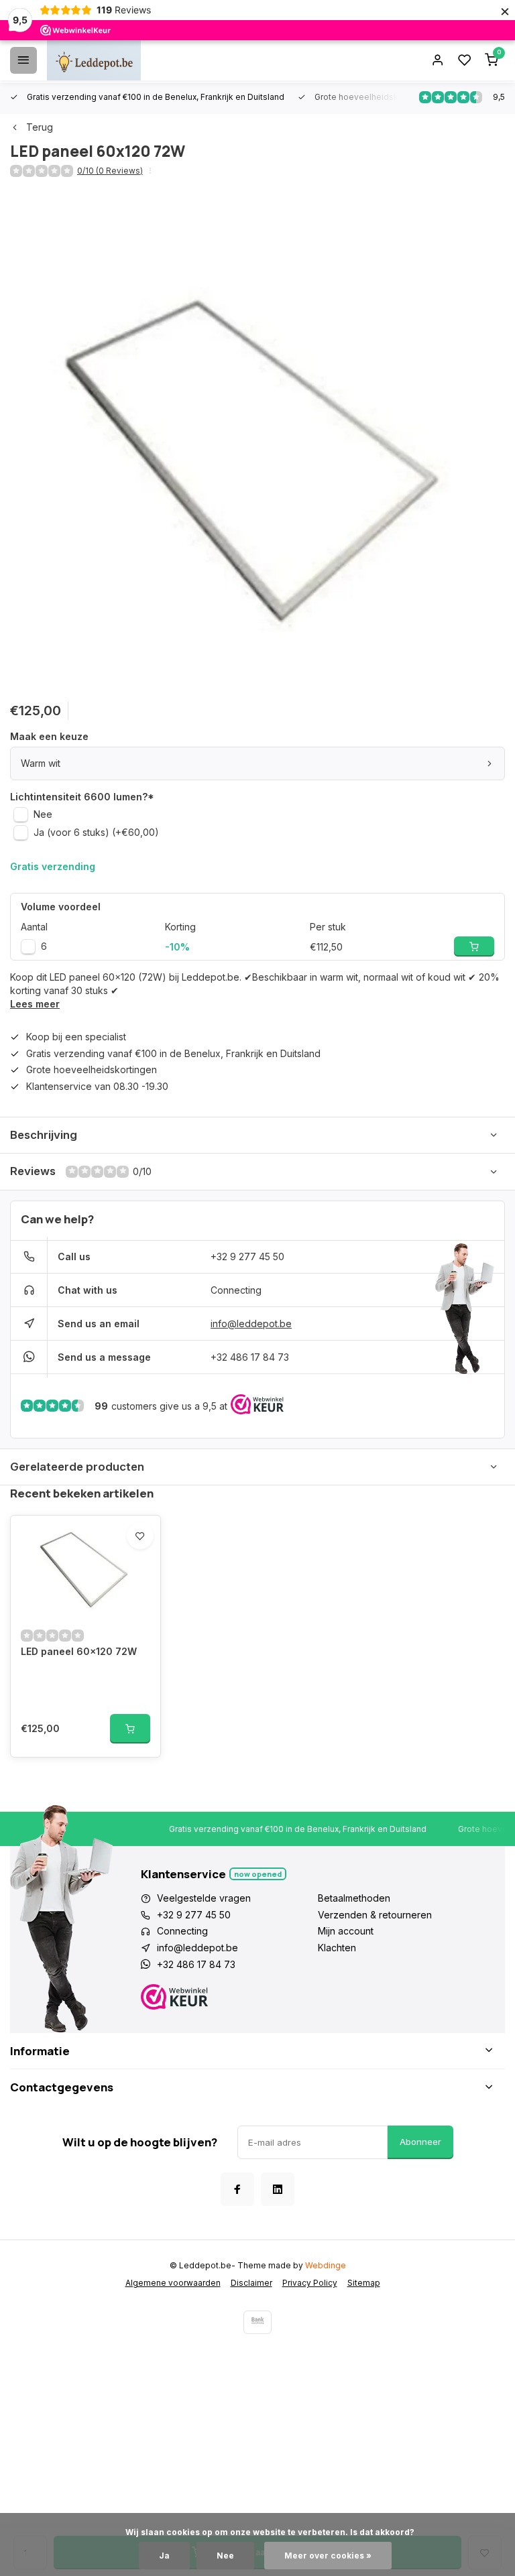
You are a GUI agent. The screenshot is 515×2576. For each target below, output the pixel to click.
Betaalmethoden (354, 1898)
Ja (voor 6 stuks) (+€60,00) (96, 832)
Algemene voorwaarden (173, 2283)
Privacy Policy (310, 2283)
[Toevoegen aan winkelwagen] (130, 1729)
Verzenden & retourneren (375, 1915)
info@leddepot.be (251, 1324)
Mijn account (346, 1931)
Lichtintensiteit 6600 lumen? (82, 797)
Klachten (337, 1948)
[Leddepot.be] (94, 60)
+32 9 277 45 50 (247, 1256)
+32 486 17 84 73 (250, 1357)
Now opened (258, 1874)
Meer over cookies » (328, 2556)
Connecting (236, 1290)
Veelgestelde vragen (204, 1898)
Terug (40, 127)
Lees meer (35, 1004)
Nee (43, 814)
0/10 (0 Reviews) (110, 171)
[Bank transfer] (257, 2322)
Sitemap (364, 2283)
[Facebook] (237, 2189)
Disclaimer (251, 2283)
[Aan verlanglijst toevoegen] (140, 1536)
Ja (164, 2556)
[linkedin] (278, 2189)
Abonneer (420, 2142)
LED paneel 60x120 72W (79, 1651)
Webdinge (326, 2265)
